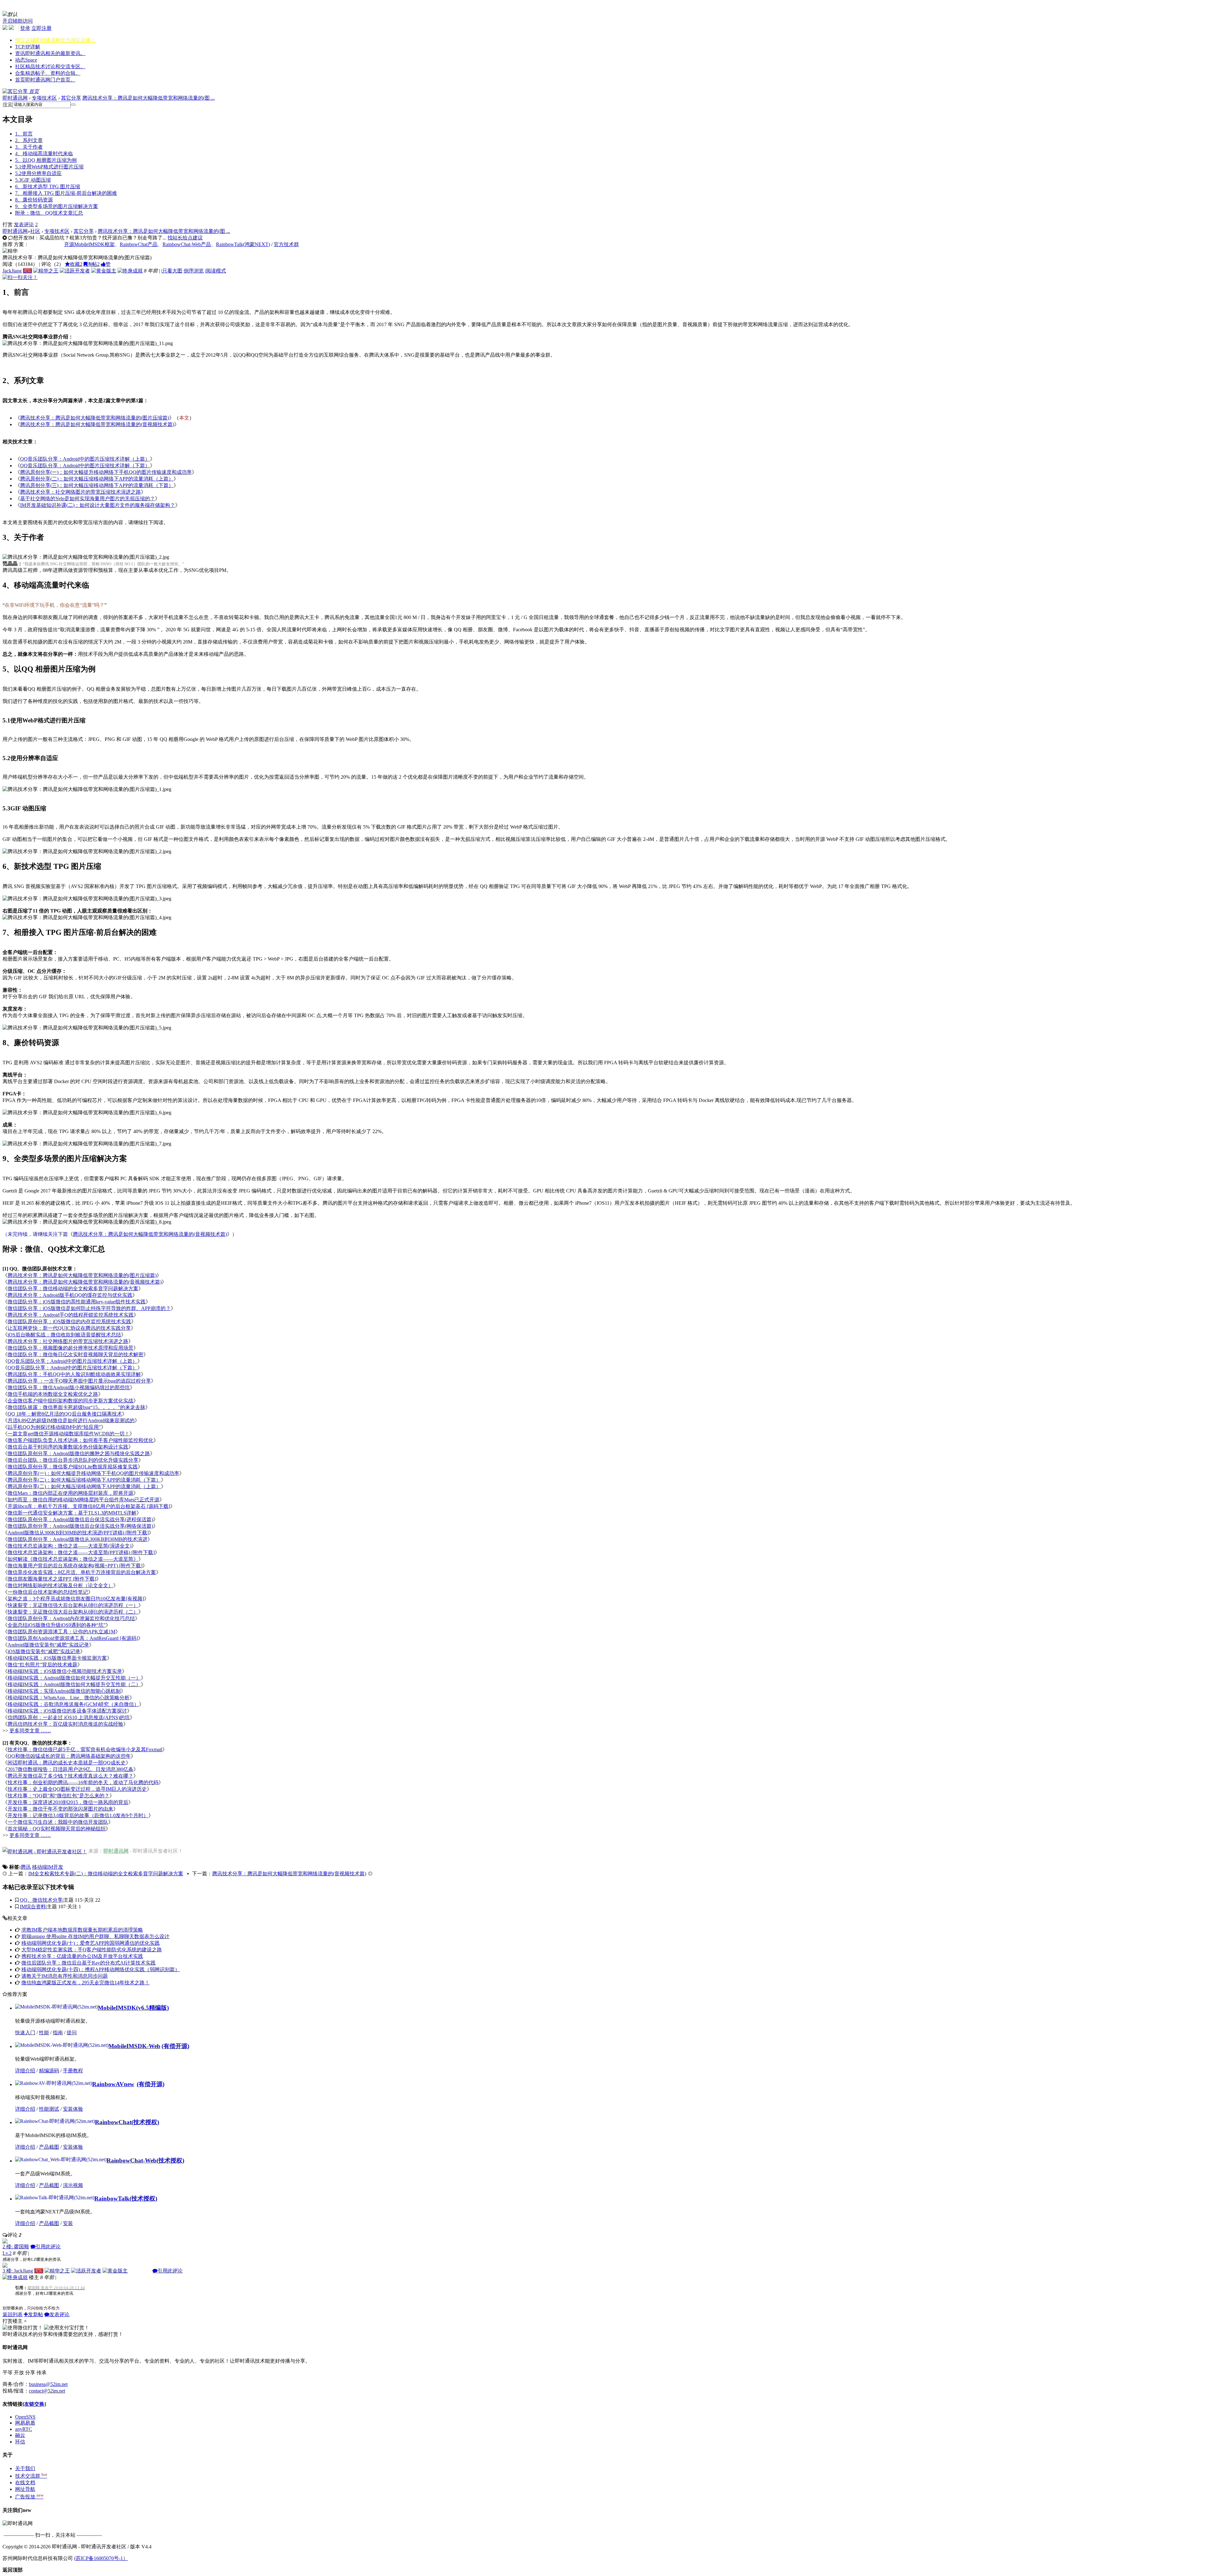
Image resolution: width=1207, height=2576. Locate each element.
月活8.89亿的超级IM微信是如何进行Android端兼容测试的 (71, 1420)
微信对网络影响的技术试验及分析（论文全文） (60, 1585)
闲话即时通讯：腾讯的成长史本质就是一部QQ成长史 (67, 1763)
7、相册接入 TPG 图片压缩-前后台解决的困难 (66, 193)
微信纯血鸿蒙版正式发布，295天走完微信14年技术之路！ (85, 1983)
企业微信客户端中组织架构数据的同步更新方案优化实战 (70, 1401)
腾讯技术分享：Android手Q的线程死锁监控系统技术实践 (71, 1315)
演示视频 (73, 2185)
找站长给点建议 (185, 238)
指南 (58, 2033)
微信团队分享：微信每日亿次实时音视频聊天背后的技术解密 (75, 1354)
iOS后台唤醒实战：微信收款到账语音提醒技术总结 (64, 1335)
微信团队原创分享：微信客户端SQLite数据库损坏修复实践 (73, 1467)
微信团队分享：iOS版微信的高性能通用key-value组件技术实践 (77, 1302)
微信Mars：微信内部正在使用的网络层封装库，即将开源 (70, 1493)
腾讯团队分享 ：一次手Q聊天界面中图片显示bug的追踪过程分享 (79, 1381)
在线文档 (25, 2483)
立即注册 (41, 28)
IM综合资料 (33, 1907)
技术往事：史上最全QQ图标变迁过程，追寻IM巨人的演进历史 (77, 1789)
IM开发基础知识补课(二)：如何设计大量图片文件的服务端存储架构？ (98, 505)
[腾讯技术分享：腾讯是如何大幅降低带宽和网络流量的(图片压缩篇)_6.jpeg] (87, 1113)
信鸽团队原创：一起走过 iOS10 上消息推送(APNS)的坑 (69, 1717)
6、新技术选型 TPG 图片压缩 (48, 186)
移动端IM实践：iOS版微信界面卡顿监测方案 (57, 1658)
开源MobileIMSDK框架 (89, 244)
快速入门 (25, 2033)
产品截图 (49, 2147)
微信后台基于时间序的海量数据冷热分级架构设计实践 (68, 1447)
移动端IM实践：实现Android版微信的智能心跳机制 (64, 1691)
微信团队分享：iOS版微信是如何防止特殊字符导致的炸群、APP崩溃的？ (89, 1308)
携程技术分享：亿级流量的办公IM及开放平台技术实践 (82, 1956)
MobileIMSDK (117, 2008)
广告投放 (29, 2497)
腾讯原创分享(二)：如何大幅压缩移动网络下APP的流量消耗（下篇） (84, 1480)
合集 (48, 73)
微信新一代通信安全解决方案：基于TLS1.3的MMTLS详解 (72, 1513)
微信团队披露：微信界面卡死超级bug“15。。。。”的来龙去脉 (76, 1407)
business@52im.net (48, 2384)
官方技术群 (286, 244)
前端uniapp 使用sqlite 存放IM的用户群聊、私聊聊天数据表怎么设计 (95, 1936)
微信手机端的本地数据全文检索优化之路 (53, 1394)
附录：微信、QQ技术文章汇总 (49, 213)
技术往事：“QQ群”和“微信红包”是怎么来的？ (58, 1796)
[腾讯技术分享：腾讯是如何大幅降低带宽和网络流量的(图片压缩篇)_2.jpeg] (87, 852)
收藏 (76, 264)
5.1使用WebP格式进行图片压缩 (49, 167)
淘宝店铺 (55, 40)
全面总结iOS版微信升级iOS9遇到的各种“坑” (57, 1625)
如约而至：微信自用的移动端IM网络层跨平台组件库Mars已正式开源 (83, 1500)
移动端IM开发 (48, 1867)
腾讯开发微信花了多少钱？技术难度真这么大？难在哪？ (70, 1776)
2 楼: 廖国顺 (16, 2247)
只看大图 (172, 271)
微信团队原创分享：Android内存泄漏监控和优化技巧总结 (71, 1618)
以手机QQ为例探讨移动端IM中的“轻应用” (54, 1427)
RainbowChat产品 (139, 244)
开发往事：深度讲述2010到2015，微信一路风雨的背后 (68, 1802)
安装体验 (73, 2109)
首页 (45, 80)
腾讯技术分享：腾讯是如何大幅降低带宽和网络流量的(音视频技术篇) (97, 424)
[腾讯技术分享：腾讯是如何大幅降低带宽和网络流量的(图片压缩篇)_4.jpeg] (87, 918)
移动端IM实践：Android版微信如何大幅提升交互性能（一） (74, 1678)
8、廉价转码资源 (34, 200)
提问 (72, 2033)
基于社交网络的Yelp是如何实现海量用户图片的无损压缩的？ (88, 499)
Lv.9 (28, 271)
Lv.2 (7, 2253)
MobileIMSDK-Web (134, 2046)
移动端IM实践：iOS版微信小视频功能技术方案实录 (65, 1671)
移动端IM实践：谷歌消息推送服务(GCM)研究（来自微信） (73, 1704)
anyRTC (24, 2429)
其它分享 (71, 98)
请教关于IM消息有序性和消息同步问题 (65, 1976)
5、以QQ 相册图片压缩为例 (46, 160)
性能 (44, 2033)
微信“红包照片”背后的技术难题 (42, 1665)
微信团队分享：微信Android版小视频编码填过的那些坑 (69, 1387)
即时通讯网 (15, 98)
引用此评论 (48, 2247)
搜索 (8, 104)
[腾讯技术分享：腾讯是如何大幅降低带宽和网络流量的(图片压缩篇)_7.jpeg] (87, 1144)
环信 (20, 2442)
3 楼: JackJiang (18, 2271)
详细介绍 (25, 2071)
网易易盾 (25, 2423)
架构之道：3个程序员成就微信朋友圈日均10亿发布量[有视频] (76, 1599)
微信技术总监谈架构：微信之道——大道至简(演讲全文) (69, 1546)
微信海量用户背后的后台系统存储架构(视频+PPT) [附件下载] (75, 1566)
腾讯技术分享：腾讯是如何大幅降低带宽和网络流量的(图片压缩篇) (95, 418)
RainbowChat (113, 2122)
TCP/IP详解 (28, 47)
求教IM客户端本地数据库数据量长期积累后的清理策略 (82, 1930)
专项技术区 (44, 98)
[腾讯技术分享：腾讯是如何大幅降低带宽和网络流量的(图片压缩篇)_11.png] (88, 344)
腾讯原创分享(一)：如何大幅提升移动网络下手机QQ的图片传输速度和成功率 (106, 472)
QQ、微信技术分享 (41, 1900)
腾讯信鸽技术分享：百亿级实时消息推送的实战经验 (65, 1724)
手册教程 (73, 2071)
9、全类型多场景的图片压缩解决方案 (57, 206)
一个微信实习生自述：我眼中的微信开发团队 (58, 1822)
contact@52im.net (47, 2391)
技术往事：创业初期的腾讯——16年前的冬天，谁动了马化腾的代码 (83, 1782)
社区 (50, 66)
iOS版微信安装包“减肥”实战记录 (44, 1651)
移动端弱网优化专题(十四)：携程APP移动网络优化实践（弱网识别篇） (101, 1969)
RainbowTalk (112, 2198)
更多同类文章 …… (30, 1731)
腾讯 (26, 1867)
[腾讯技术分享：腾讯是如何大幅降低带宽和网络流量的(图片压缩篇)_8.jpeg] (87, 1222)
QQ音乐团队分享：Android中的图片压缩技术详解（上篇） (85, 459)
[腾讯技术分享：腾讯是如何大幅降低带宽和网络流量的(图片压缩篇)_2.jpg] (86, 557)
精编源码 (49, 2071)
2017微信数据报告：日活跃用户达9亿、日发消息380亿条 (70, 1769)
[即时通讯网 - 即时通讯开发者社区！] (45, 1851)
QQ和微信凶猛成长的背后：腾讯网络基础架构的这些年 (69, 1756)
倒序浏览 (194, 271)
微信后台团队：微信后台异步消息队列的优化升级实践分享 (73, 1460)
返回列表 (13, 2314)
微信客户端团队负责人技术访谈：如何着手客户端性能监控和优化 (80, 1440)
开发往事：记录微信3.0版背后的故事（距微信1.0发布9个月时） (78, 1815)
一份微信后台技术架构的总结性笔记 (48, 1592)
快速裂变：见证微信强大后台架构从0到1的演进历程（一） (73, 1605)
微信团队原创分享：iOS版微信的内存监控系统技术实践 (69, 1321)
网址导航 (25, 2489)
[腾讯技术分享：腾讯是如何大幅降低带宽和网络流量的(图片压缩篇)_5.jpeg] (87, 1028)
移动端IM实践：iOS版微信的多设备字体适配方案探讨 (67, 1711)
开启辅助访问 (18, 21)
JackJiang (12, 271)
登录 (25, 28)
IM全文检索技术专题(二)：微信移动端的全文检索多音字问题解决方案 (106, 1874)
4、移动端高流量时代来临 (44, 153)
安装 (68, 2223)
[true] (73, 105)
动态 (26, 60)
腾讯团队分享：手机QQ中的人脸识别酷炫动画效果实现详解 (74, 1374)
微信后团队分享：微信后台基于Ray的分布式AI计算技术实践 (88, 1963)
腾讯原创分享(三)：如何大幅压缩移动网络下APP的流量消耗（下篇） (97, 485)
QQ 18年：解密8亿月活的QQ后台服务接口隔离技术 (65, 1414)
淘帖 (93, 264)
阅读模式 (216, 271)
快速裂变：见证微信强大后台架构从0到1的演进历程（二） (73, 1612)
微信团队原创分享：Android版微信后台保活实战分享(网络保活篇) (80, 1526)
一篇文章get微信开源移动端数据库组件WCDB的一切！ (69, 1434)
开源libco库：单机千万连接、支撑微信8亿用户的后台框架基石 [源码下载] (89, 1506)
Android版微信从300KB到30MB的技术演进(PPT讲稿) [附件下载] (78, 1533)
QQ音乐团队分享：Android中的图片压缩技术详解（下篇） (85, 466)
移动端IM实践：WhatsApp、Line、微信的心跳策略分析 (69, 1698)
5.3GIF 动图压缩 (33, 180)
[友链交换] (34, 2404)
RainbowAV (113, 2084)
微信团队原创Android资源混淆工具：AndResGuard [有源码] (73, 1638)
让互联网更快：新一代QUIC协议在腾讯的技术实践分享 (69, 1328)
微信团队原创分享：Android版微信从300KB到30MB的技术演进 (77, 1539)
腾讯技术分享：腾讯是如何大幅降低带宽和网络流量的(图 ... (149, 98)
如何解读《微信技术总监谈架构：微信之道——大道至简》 (73, 1559)
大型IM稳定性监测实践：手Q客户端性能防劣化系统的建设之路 (92, 1950)
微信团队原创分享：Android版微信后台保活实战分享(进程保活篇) (80, 1519)
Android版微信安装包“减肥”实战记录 (48, 1645)
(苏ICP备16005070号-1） (101, 2558)
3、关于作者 (29, 147)
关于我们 (25, 2468)
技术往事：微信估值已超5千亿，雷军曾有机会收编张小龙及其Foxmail (85, 1749)
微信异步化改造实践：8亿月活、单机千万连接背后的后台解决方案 (82, 1572)
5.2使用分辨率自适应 (38, 173)
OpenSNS (25, 2417)
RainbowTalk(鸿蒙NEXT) (243, 244)
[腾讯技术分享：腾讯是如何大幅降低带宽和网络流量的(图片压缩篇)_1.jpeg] (87, 789)
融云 (20, 2435)
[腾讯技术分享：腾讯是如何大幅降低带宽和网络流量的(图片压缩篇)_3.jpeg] (87, 899)
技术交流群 (31, 2476)
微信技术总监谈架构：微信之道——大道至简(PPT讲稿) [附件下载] (81, 1552)
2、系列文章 (29, 140)
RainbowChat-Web (132, 2160)
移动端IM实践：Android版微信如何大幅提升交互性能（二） (74, 1684)
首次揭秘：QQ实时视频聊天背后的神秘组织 (57, 1829)
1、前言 (24, 134)
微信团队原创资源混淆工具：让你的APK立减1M (61, 1632)
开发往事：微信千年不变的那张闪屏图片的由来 (60, 1809)
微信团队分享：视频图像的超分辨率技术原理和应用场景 (70, 1348)
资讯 (50, 53)
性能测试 (49, 2109)
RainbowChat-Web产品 (187, 244)
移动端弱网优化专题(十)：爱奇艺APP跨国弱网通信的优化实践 (91, 1943)
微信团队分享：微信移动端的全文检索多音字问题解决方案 (73, 1288)
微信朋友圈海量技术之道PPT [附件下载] (52, 1579)
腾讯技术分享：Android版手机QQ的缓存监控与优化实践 (70, 1295)
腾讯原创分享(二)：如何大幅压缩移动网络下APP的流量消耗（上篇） (97, 479)
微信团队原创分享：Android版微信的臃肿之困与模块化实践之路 (79, 1453)
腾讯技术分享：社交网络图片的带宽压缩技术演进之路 (80, 492)
